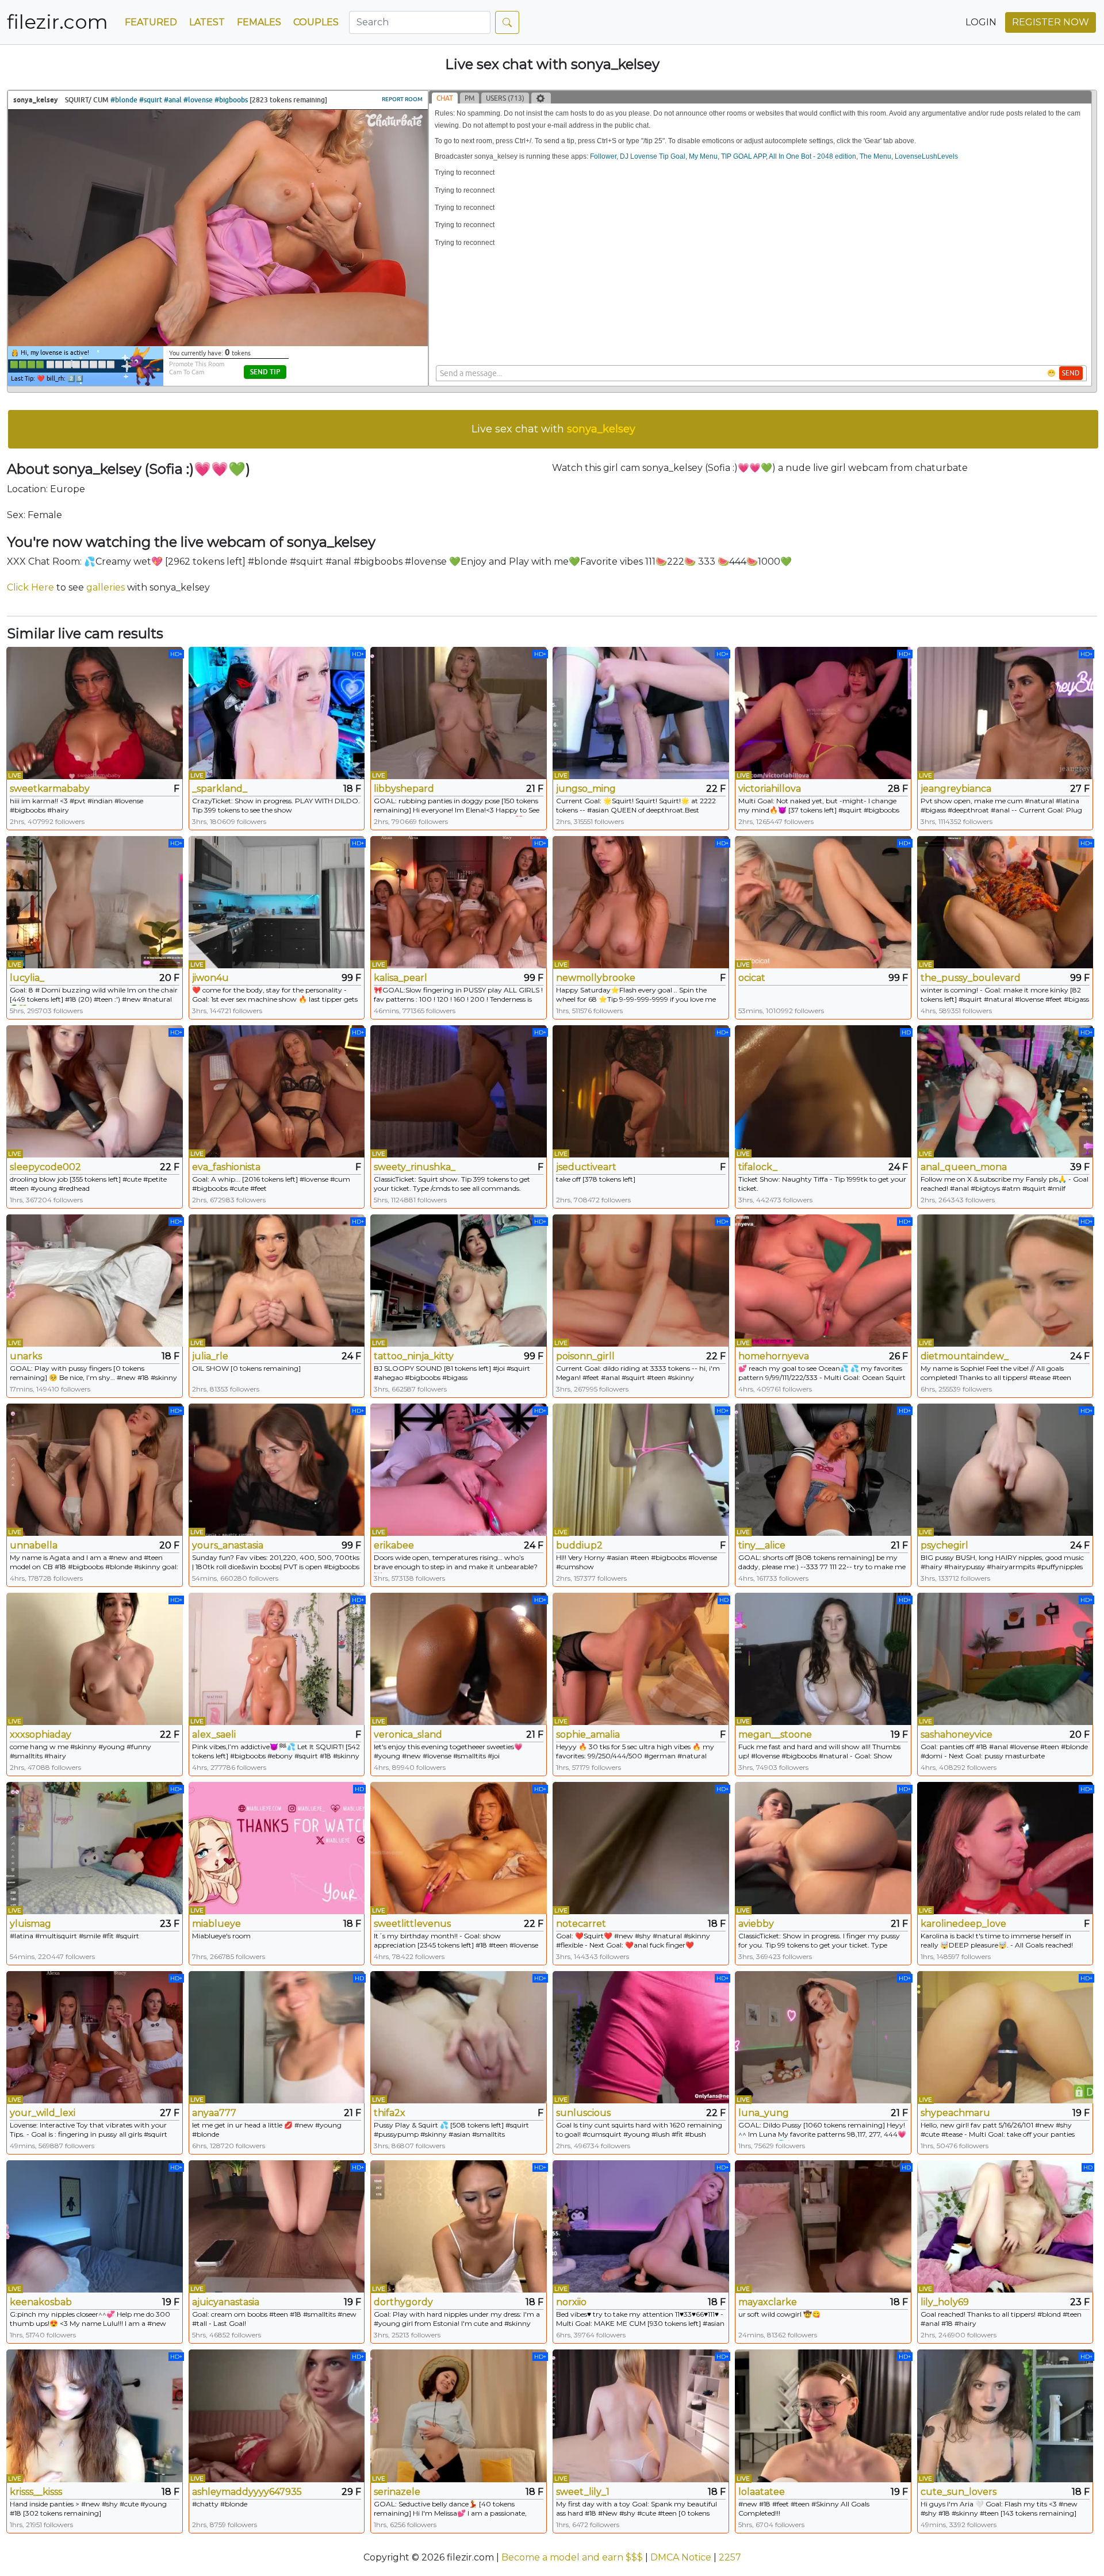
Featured (151, 22)
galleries (106, 587)
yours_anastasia (228, 1545)
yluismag (30, 1924)
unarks (26, 1356)
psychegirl (944, 1545)
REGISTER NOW (1051, 22)
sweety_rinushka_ (415, 1167)
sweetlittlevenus (412, 1924)
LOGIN (981, 22)
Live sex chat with (553, 429)
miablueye (216, 1924)
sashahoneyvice (957, 1734)
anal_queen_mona (964, 1167)
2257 (730, 2557)
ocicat (752, 978)
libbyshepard (404, 789)
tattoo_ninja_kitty (414, 1356)
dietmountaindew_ (965, 1356)
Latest (207, 22)
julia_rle (210, 1356)
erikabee (394, 1545)
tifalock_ (758, 1167)
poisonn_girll (585, 1356)
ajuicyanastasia (226, 2302)
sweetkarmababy (50, 789)
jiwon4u (210, 978)
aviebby (756, 1924)
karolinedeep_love (963, 1924)
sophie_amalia (588, 1734)
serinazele (397, 2492)
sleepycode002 (45, 1167)
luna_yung (764, 2113)
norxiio (571, 2302)
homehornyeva (774, 1356)
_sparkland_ (220, 789)
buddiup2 (579, 1545)
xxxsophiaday (41, 1734)
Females (259, 22)
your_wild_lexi (43, 2113)
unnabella (34, 1545)
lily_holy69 (945, 2302)
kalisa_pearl (400, 978)
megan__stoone (775, 1734)
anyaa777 (214, 2113)
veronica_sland (408, 1734)
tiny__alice (762, 1545)
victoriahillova (770, 789)
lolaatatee (762, 2492)
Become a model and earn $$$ (572, 2557)
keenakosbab (41, 2302)
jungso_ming (586, 789)
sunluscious (583, 2113)
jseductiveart (586, 1167)
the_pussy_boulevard (971, 978)
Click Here (30, 587)
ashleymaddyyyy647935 (247, 2492)
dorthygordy (403, 2302)
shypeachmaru (955, 2113)
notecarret (581, 1924)
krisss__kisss (36, 2492)
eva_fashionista (226, 1167)
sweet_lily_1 (583, 2492)
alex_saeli (214, 1734)
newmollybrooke (596, 978)
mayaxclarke (768, 2302)
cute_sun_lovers (959, 2492)
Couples (316, 22)
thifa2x (390, 2113)
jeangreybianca (956, 789)
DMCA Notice (681, 2557)
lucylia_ (27, 978)
